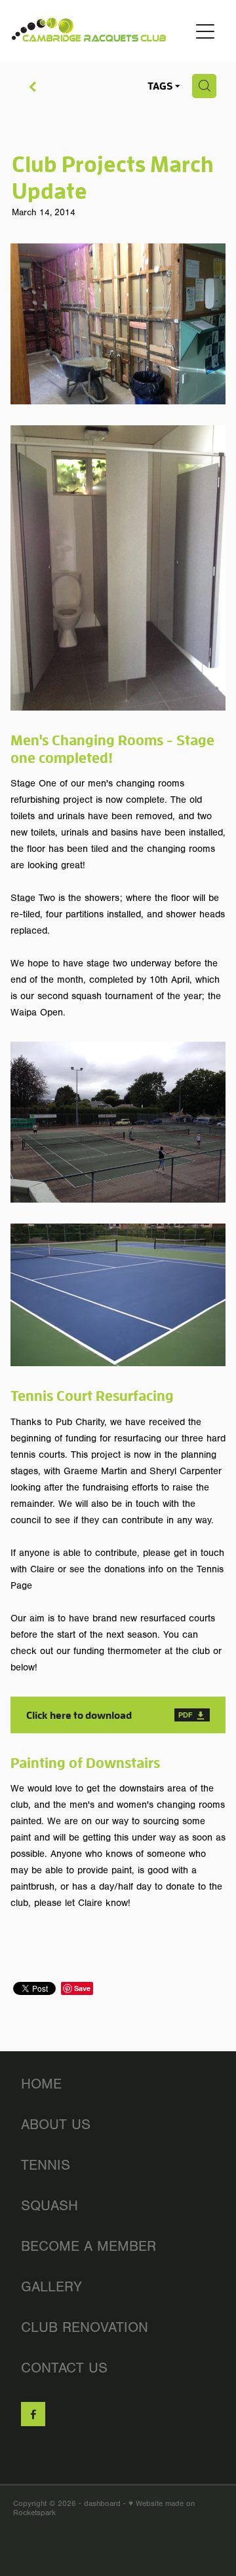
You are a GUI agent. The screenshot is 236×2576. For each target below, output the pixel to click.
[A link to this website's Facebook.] (33, 2414)
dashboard (102, 2503)
